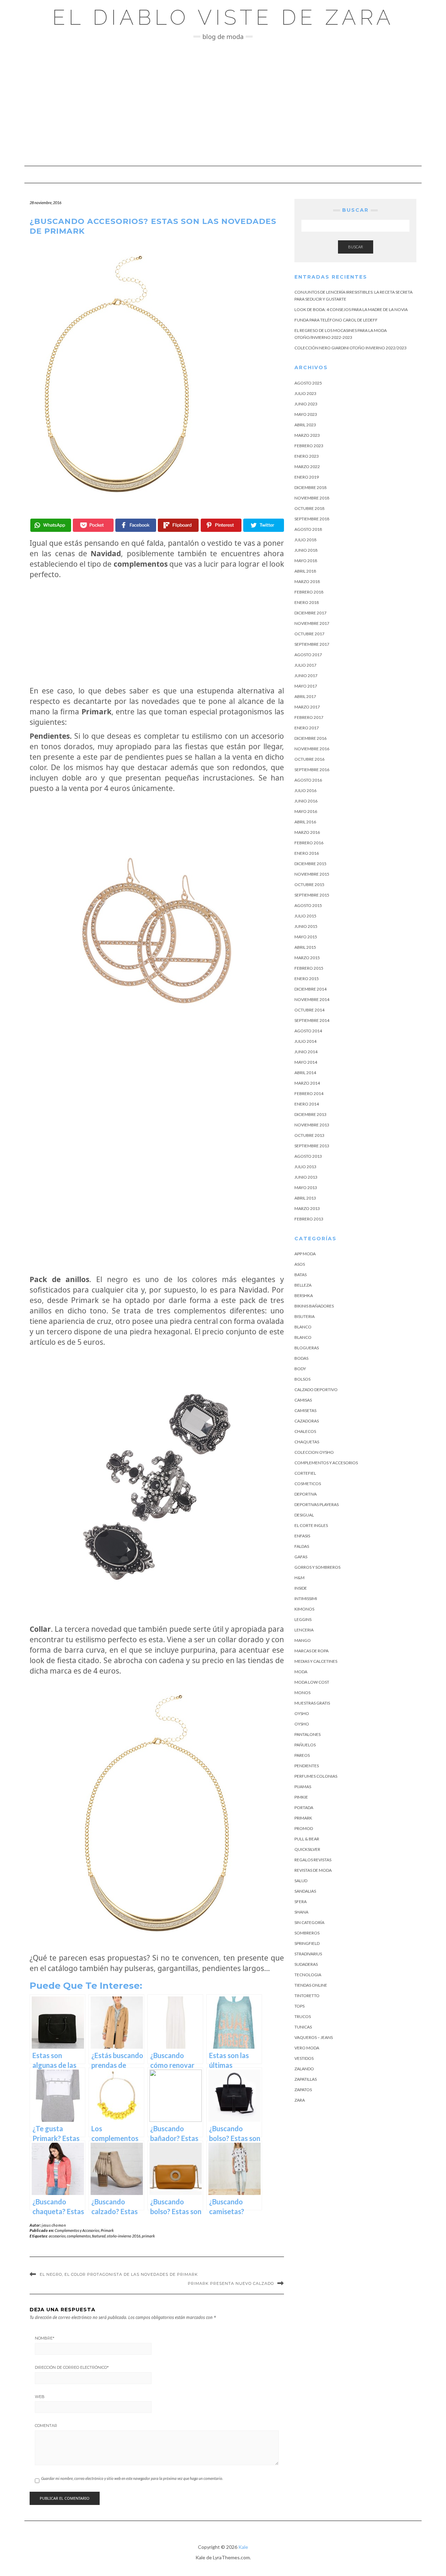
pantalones (307, 1734)
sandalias (305, 1891)
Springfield (307, 1943)
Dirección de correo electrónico (72, 2367)
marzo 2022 (307, 467)
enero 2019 (307, 477)
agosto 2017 (308, 655)
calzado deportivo (316, 1390)
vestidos (304, 2058)
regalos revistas (313, 1860)
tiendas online (311, 1985)
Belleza (303, 1285)
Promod (304, 1828)
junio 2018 (306, 550)
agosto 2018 (308, 529)
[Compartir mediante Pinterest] (221, 525)
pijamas (303, 1787)
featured (99, 2236)
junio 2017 (306, 676)
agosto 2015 (308, 905)
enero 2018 (307, 602)
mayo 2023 (306, 414)
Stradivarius (308, 1954)
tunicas (303, 2027)
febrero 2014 (309, 1093)
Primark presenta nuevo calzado (231, 2283)
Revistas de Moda (313, 1870)
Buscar (356, 247)
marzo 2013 (307, 1208)
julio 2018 (305, 540)
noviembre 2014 (312, 999)
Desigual (304, 1515)
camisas (303, 1400)
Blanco (303, 1327)
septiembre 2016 (312, 770)
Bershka (304, 1295)
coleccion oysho (314, 1452)
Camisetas (305, 1410)
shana (301, 1912)
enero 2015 (307, 979)
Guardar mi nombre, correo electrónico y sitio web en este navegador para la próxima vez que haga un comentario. (132, 2478)
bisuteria (305, 1316)
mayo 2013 (306, 1188)
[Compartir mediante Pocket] (93, 525)
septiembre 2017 (312, 644)
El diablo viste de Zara (223, 17)
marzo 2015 (307, 958)
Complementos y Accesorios (77, 2230)
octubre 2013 (309, 1135)
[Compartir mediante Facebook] (136, 525)
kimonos (304, 1609)
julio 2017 (305, 665)
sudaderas (306, 1964)
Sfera (301, 1902)
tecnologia (308, 1975)
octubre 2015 (309, 884)
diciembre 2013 (310, 1114)
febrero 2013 (309, 1219)
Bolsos (302, 1379)
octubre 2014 (309, 1010)
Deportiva (306, 1494)
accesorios (57, 2236)
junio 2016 (306, 801)
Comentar (46, 2426)
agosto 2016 (308, 780)
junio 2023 (306, 404)
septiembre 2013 (312, 1146)
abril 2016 (305, 822)
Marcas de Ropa (312, 1651)
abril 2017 (305, 696)
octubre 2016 (309, 759)
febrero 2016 (309, 843)
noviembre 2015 (312, 874)
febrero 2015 (309, 968)
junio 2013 (306, 1177)
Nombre (45, 2338)
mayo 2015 (306, 937)
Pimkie (301, 1797)
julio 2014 (305, 1041)
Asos (300, 1264)
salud (301, 1881)
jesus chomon (54, 2225)
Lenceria (304, 1630)
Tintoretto (307, 1996)
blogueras (307, 1348)
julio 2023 (305, 393)
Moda (301, 1672)
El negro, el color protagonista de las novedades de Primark (119, 2274)
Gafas (301, 1557)
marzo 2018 (307, 581)
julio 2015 (305, 916)
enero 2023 (307, 456)
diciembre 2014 (310, 989)
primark (148, 2236)
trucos (303, 2016)
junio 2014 (306, 1052)
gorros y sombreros (317, 1567)
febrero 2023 (309, 446)
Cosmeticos (308, 1484)
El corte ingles (311, 1525)
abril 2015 (305, 947)
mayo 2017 (306, 686)
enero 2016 (307, 853)
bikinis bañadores (314, 1306)
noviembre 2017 (312, 623)
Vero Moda (307, 2048)
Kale (243, 2547)
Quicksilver (307, 1849)
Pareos (302, 1755)
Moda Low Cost (312, 1682)
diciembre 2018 (310, 487)
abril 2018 (305, 571)
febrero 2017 (309, 717)
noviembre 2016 (312, 749)
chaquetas (307, 1442)
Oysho (302, 1713)
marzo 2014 (307, 1083)
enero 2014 (307, 1104)
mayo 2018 (306, 561)
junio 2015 (306, 926)
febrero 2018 (309, 592)
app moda (305, 1254)
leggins (303, 1619)
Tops (299, 2006)
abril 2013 (305, 1198)
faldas (302, 1546)
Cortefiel (305, 1473)
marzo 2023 (307, 435)
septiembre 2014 (312, 1020)
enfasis (302, 1536)
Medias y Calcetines (316, 1661)
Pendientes (307, 1766)
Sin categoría (309, 1922)
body (300, 1369)
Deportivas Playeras (317, 1504)
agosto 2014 (308, 1031)
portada (304, 1807)
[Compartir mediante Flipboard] (178, 525)
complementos (79, 2236)
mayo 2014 (306, 1062)
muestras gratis (312, 1703)
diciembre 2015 (310, 864)
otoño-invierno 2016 (124, 2236)
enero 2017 (307, 728)
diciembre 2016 (310, 738)
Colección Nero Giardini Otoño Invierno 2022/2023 (351, 348)
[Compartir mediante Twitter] (264, 525)
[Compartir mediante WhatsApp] (51, 525)
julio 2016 (305, 790)
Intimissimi (306, 1599)
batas (301, 1275)
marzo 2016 (307, 832)
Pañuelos (305, 1745)
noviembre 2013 (312, 1125)
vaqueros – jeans (314, 2037)
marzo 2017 (307, 707)
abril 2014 (305, 1073)
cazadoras (307, 1421)
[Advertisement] (223, 103)
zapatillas (306, 2079)
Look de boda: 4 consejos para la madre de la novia (351, 309)
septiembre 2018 (312, 519)
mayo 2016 (306, 811)
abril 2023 (305, 425)
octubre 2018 (309, 508)
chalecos (305, 1431)
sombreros (307, 1933)
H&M (299, 1578)
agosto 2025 (308, 383)
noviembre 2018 (312, 498)
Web (40, 2397)
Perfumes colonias (316, 1776)
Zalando (304, 2069)
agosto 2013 (308, 1156)
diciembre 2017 (310, 613)
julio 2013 (305, 1167)
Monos (302, 1693)
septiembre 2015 (312, 895)
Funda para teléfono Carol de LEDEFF (336, 320)
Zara (300, 2100)
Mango (303, 1640)
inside (301, 1588)
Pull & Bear (307, 1839)
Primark (107, 2230)
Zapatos (303, 2090)
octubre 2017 (309, 634)
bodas (301, 1358)
